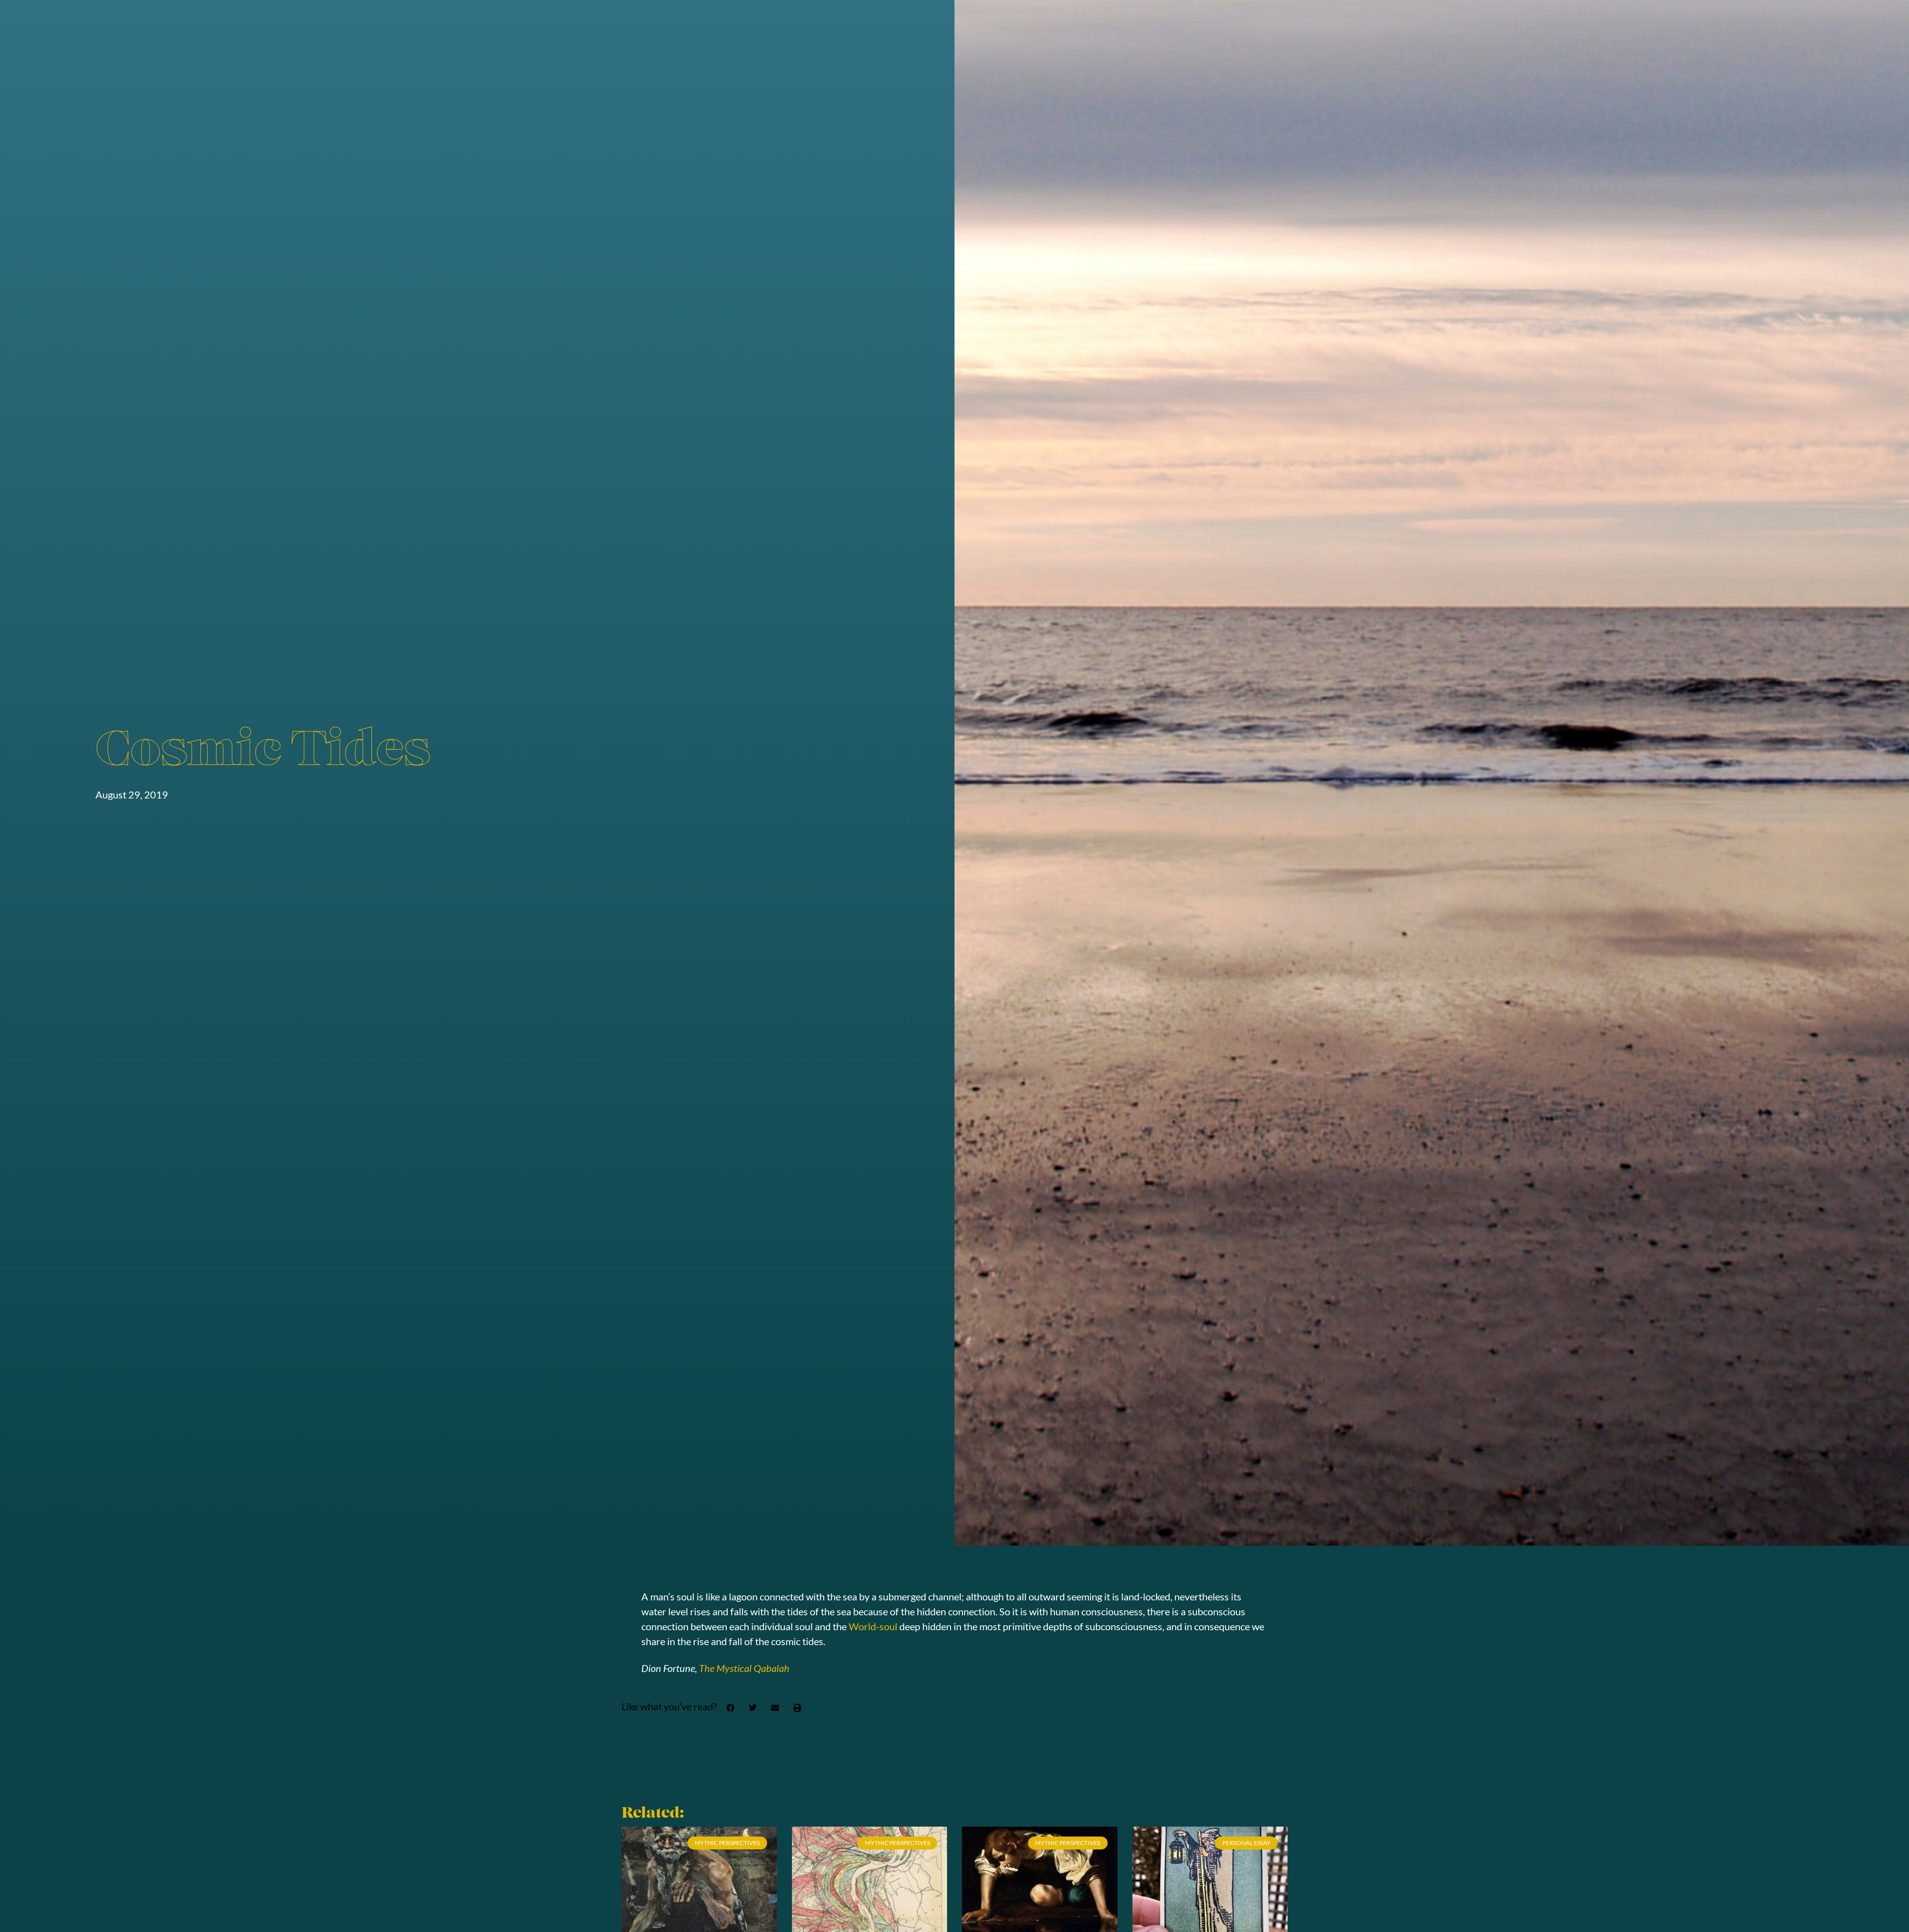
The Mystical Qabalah (744, 1668)
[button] (730, 1708)
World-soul (873, 1626)
